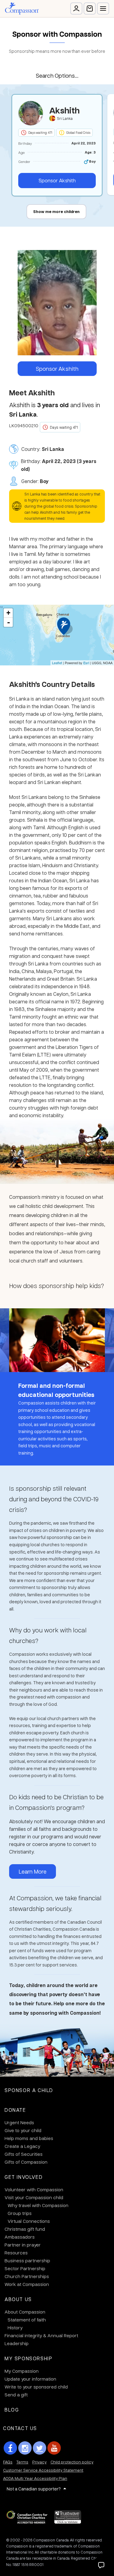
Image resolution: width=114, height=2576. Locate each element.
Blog (12, 2410)
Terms (22, 2462)
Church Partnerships (27, 2276)
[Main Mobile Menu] (103, 8)
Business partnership (27, 2260)
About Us (18, 2299)
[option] (57, 145)
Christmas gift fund (25, 2229)
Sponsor (57, 180)
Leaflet (57, 663)
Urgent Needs (19, 2122)
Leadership (17, 2343)
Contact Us (20, 2428)
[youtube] (54, 2448)
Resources (16, 2253)
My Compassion (22, 2371)
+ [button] (8, 613)
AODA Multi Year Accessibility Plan (35, 2478)
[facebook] (10, 2448)
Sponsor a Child (29, 2090)
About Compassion (25, 2312)
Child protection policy (72, 2462)
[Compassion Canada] (22, 8)
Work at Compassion (27, 2284)
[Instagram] (25, 2448)
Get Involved (24, 2177)
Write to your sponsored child (36, 2387)
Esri (86, 663)
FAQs (8, 2462)
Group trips (20, 2213)
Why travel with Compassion (38, 2205)
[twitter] (40, 2448)
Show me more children (56, 211)
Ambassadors (20, 2237)
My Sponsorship (28, 2358)
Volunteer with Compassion (34, 2189)
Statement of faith (27, 2320)
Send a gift (16, 2395)
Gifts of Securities (24, 2154)
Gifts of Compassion (26, 2162)
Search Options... (57, 75)
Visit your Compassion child (34, 2197)
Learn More (33, 1871)
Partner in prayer (23, 2245)
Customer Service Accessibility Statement (43, 2470)
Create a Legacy (22, 2146)
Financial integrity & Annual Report (41, 2335)
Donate (15, 2110)
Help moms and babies (29, 2138)
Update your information (30, 2379)
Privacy (39, 2462)
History (15, 2328)
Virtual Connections (29, 2221)
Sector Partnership (25, 2268)
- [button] (9, 622)
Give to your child (23, 2130)
